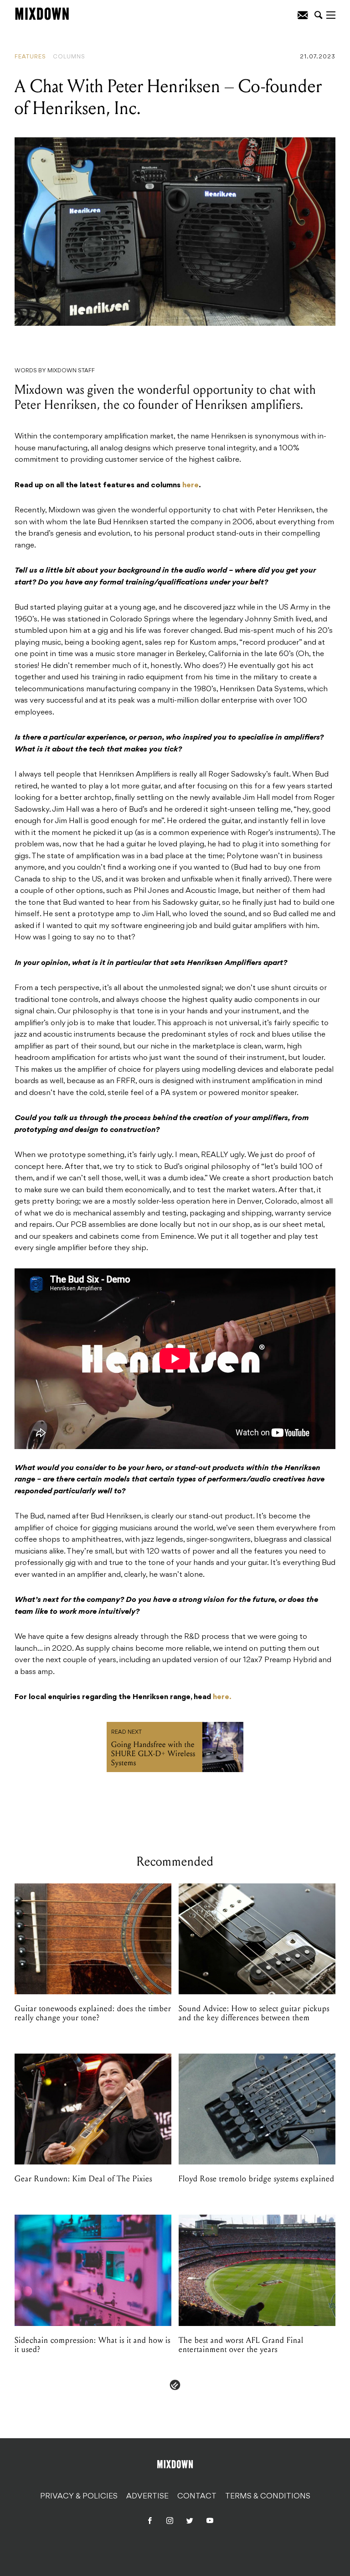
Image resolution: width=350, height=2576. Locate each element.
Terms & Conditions (268, 2497)
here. (222, 1697)
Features (30, 57)
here (190, 485)
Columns (69, 57)
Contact (197, 2497)
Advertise (147, 2497)
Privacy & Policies (79, 2497)
